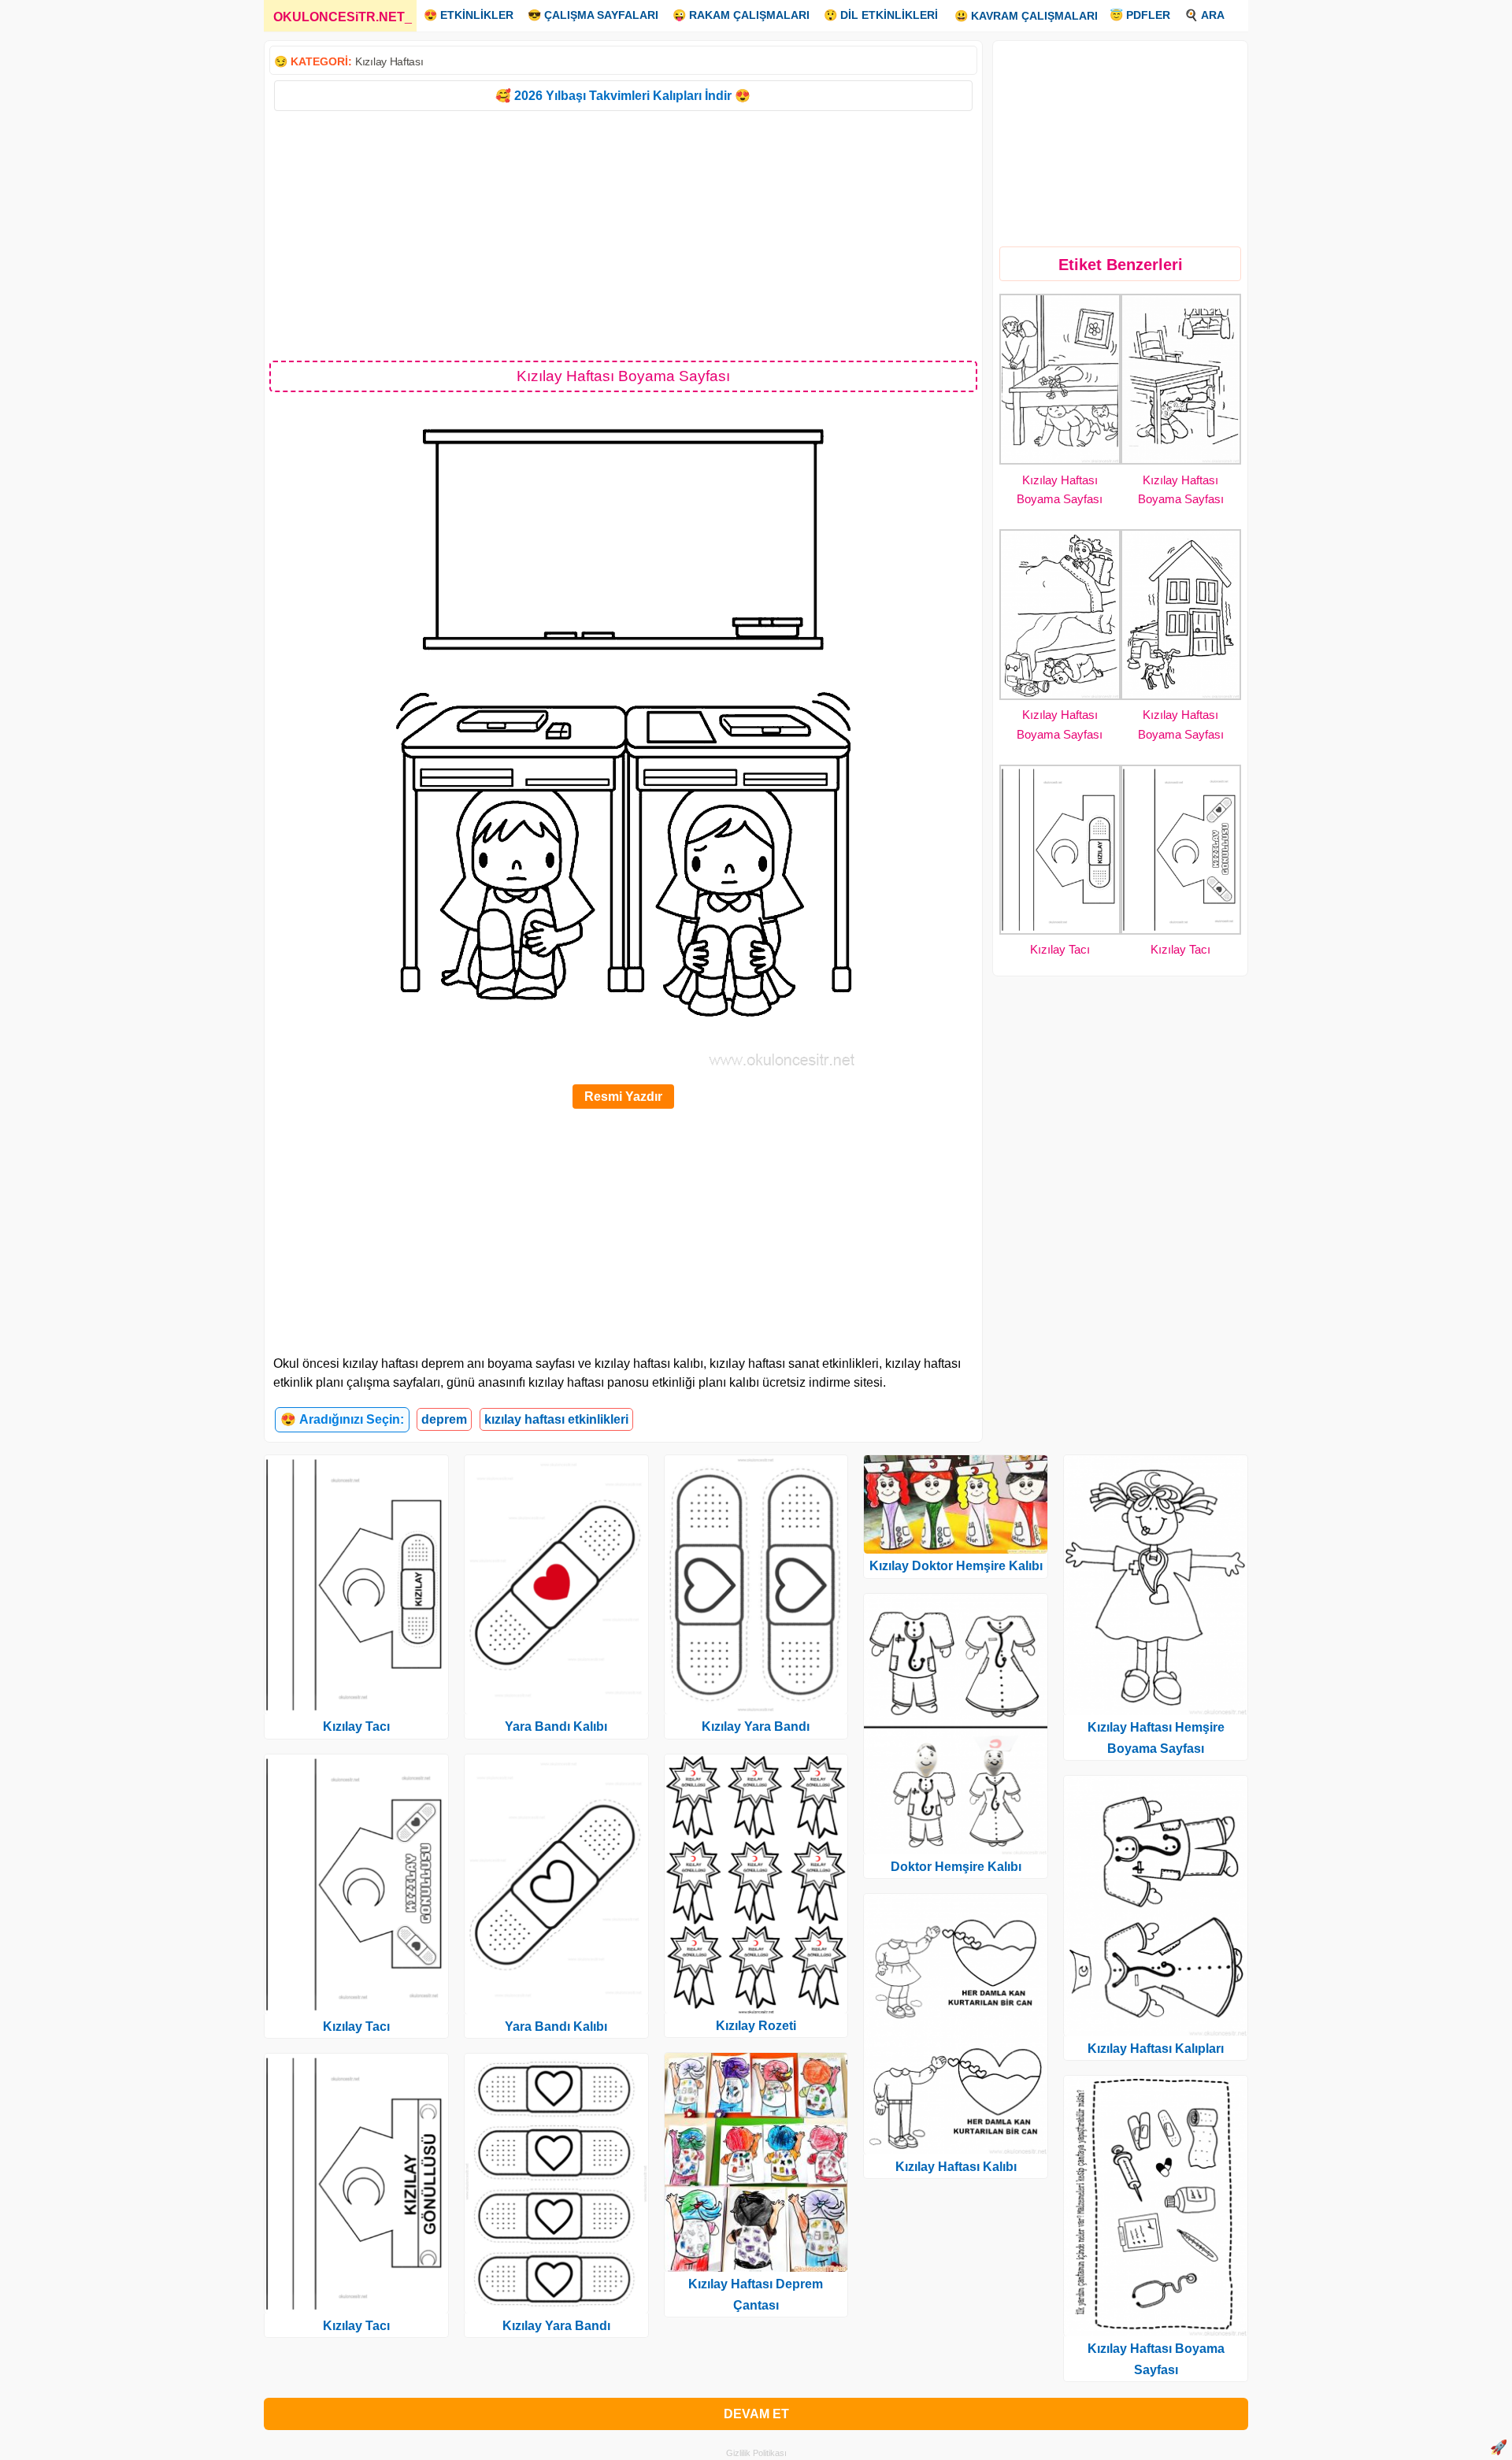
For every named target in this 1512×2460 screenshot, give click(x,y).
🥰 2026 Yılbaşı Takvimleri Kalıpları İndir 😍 (623, 96)
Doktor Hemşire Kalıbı (956, 1867)
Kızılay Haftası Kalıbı (956, 2167)
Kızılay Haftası (389, 61)
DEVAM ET (756, 2414)
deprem (444, 1419)
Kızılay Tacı (1060, 949)
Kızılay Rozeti (756, 2026)
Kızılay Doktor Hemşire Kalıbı (956, 1566)
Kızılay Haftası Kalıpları (1156, 2049)
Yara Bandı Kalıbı (556, 1726)
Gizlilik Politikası (756, 2453)
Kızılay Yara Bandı (556, 2326)
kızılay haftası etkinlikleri (556, 1419)
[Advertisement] (623, 235)
